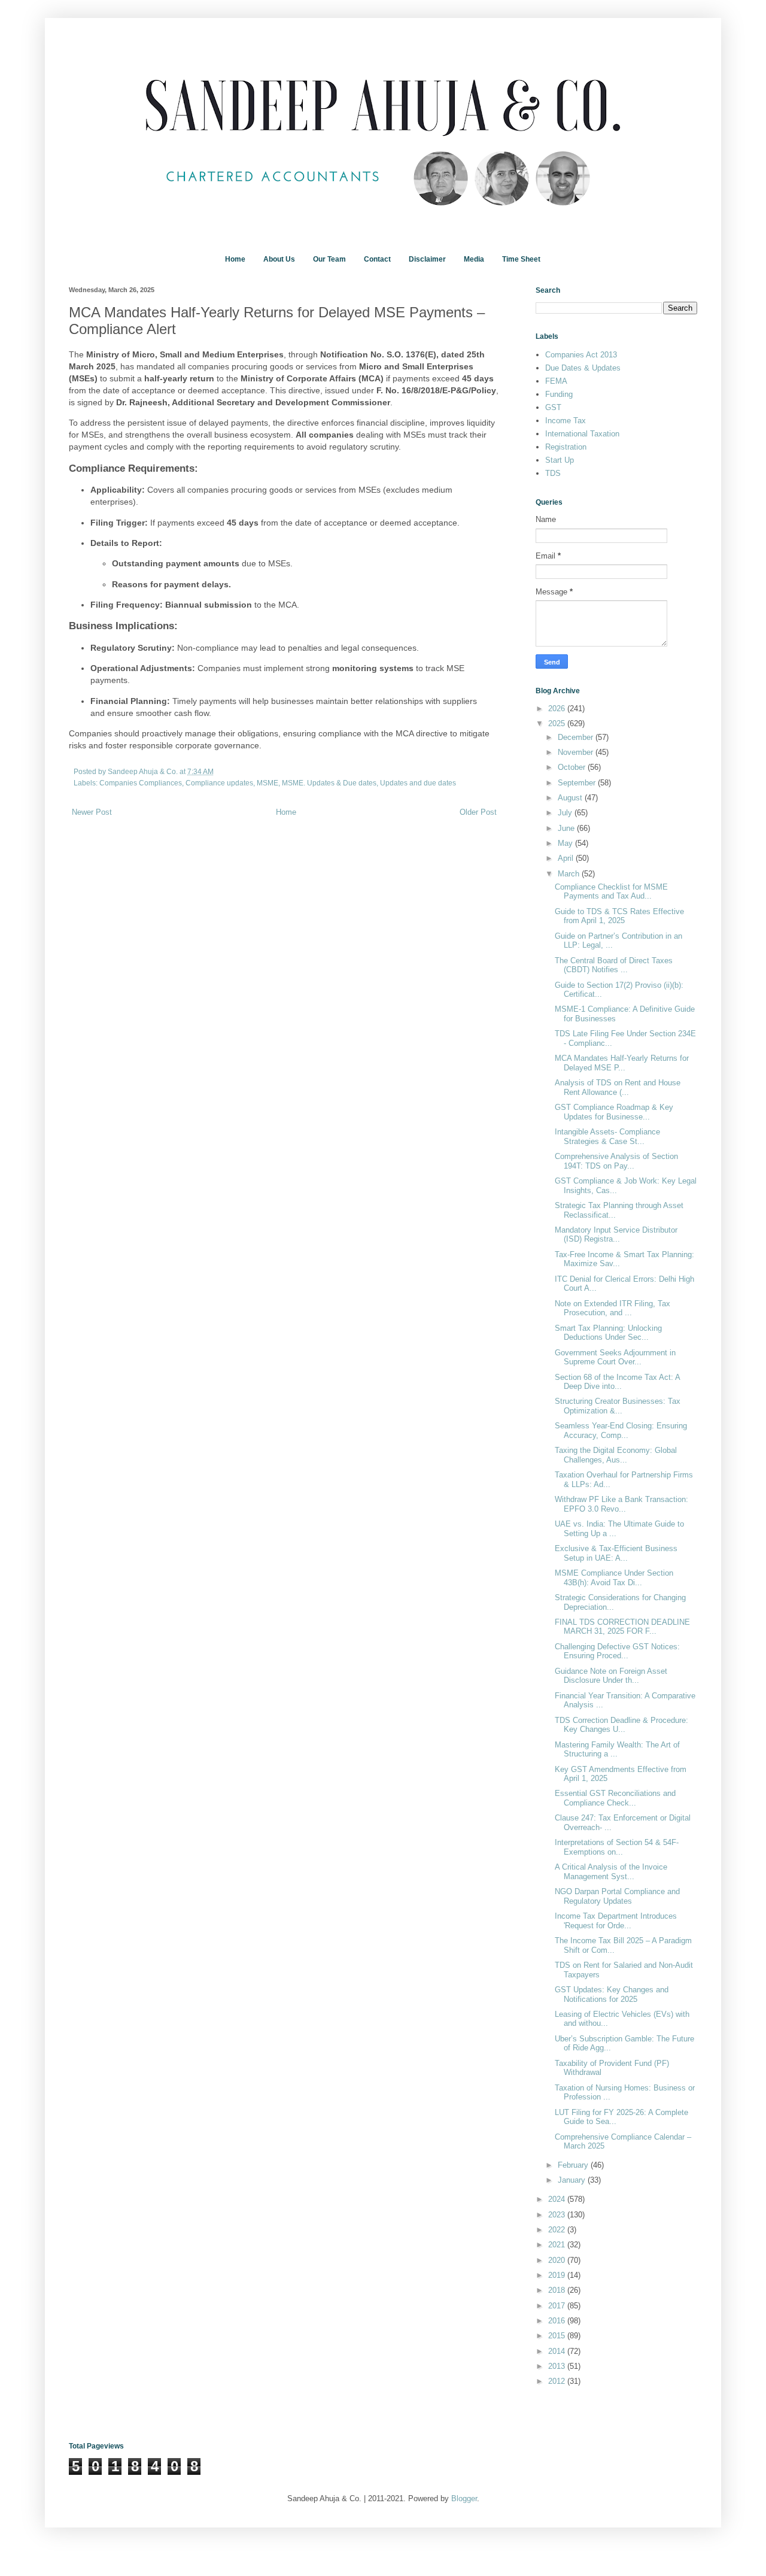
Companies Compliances (141, 783)
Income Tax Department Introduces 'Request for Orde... (616, 1921)
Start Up (560, 460)
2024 (558, 2199)
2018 (558, 2290)
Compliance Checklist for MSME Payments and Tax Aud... (611, 892)
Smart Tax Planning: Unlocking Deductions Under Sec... (608, 1333)
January (573, 2180)
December (577, 737)
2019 (558, 2275)
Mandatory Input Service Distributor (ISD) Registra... (616, 1235)
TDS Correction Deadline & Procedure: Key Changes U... (621, 1725)
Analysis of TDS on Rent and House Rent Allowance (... (618, 1087)
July (566, 813)
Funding (559, 394)
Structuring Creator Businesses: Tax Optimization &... (618, 1406)
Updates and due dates (418, 783)
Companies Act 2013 (581, 355)
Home (235, 259)
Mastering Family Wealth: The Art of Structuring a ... (617, 1750)
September (578, 783)
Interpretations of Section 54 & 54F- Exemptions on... (617, 1847)
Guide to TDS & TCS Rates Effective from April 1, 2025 (619, 916)
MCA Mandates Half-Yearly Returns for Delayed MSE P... (622, 1063)
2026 (558, 709)
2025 (558, 723)
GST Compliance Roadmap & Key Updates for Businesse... (614, 1112)
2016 (558, 2321)
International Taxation (582, 434)
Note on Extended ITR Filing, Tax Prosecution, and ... (613, 1308)
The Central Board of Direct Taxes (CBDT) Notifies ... (614, 965)
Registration (566, 447)
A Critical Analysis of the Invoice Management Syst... (611, 1872)
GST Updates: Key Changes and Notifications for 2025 (612, 1994)
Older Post (478, 812)
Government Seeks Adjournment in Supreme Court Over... (615, 1357)
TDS (553, 473)
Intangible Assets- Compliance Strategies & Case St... (607, 1137)
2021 (558, 2245)
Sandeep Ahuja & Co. (144, 771)
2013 (558, 2366)
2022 (558, 2230)
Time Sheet (521, 259)
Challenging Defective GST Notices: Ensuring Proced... (617, 1651)
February (574, 2165)
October (573, 767)
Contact (377, 259)
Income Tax (566, 421)
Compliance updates (219, 783)
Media (474, 259)
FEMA (556, 381)
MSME (268, 783)
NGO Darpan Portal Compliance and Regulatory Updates (617, 1896)
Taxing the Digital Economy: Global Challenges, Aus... (616, 1455)
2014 (558, 2351)
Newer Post (92, 812)
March (570, 874)
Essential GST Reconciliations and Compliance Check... (615, 1798)
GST (553, 407)
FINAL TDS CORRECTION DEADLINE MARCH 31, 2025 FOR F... (622, 1627)
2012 (558, 2381)
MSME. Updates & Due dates (329, 783)
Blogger (464, 2498)
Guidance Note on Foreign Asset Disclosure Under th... (611, 1676)
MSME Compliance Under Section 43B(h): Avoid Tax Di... (614, 1578)
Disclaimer (427, 259)
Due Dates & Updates (583, 368)
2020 (558, 2260)
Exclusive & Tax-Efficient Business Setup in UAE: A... (616, 1553)
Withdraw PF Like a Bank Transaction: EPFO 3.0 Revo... (621, 1504)
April (567, 858)
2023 (558, 2215)
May (566, 843)
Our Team (329, 259)
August (571, 798)
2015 (558, 2336)
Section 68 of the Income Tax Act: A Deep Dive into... (617, 1382)
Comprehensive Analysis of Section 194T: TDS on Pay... (616, 1161)
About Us (279, 259)
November (577, 752)
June (567, 828)
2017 (558, 2306)
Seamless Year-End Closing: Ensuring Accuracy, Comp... (621, 1430)
